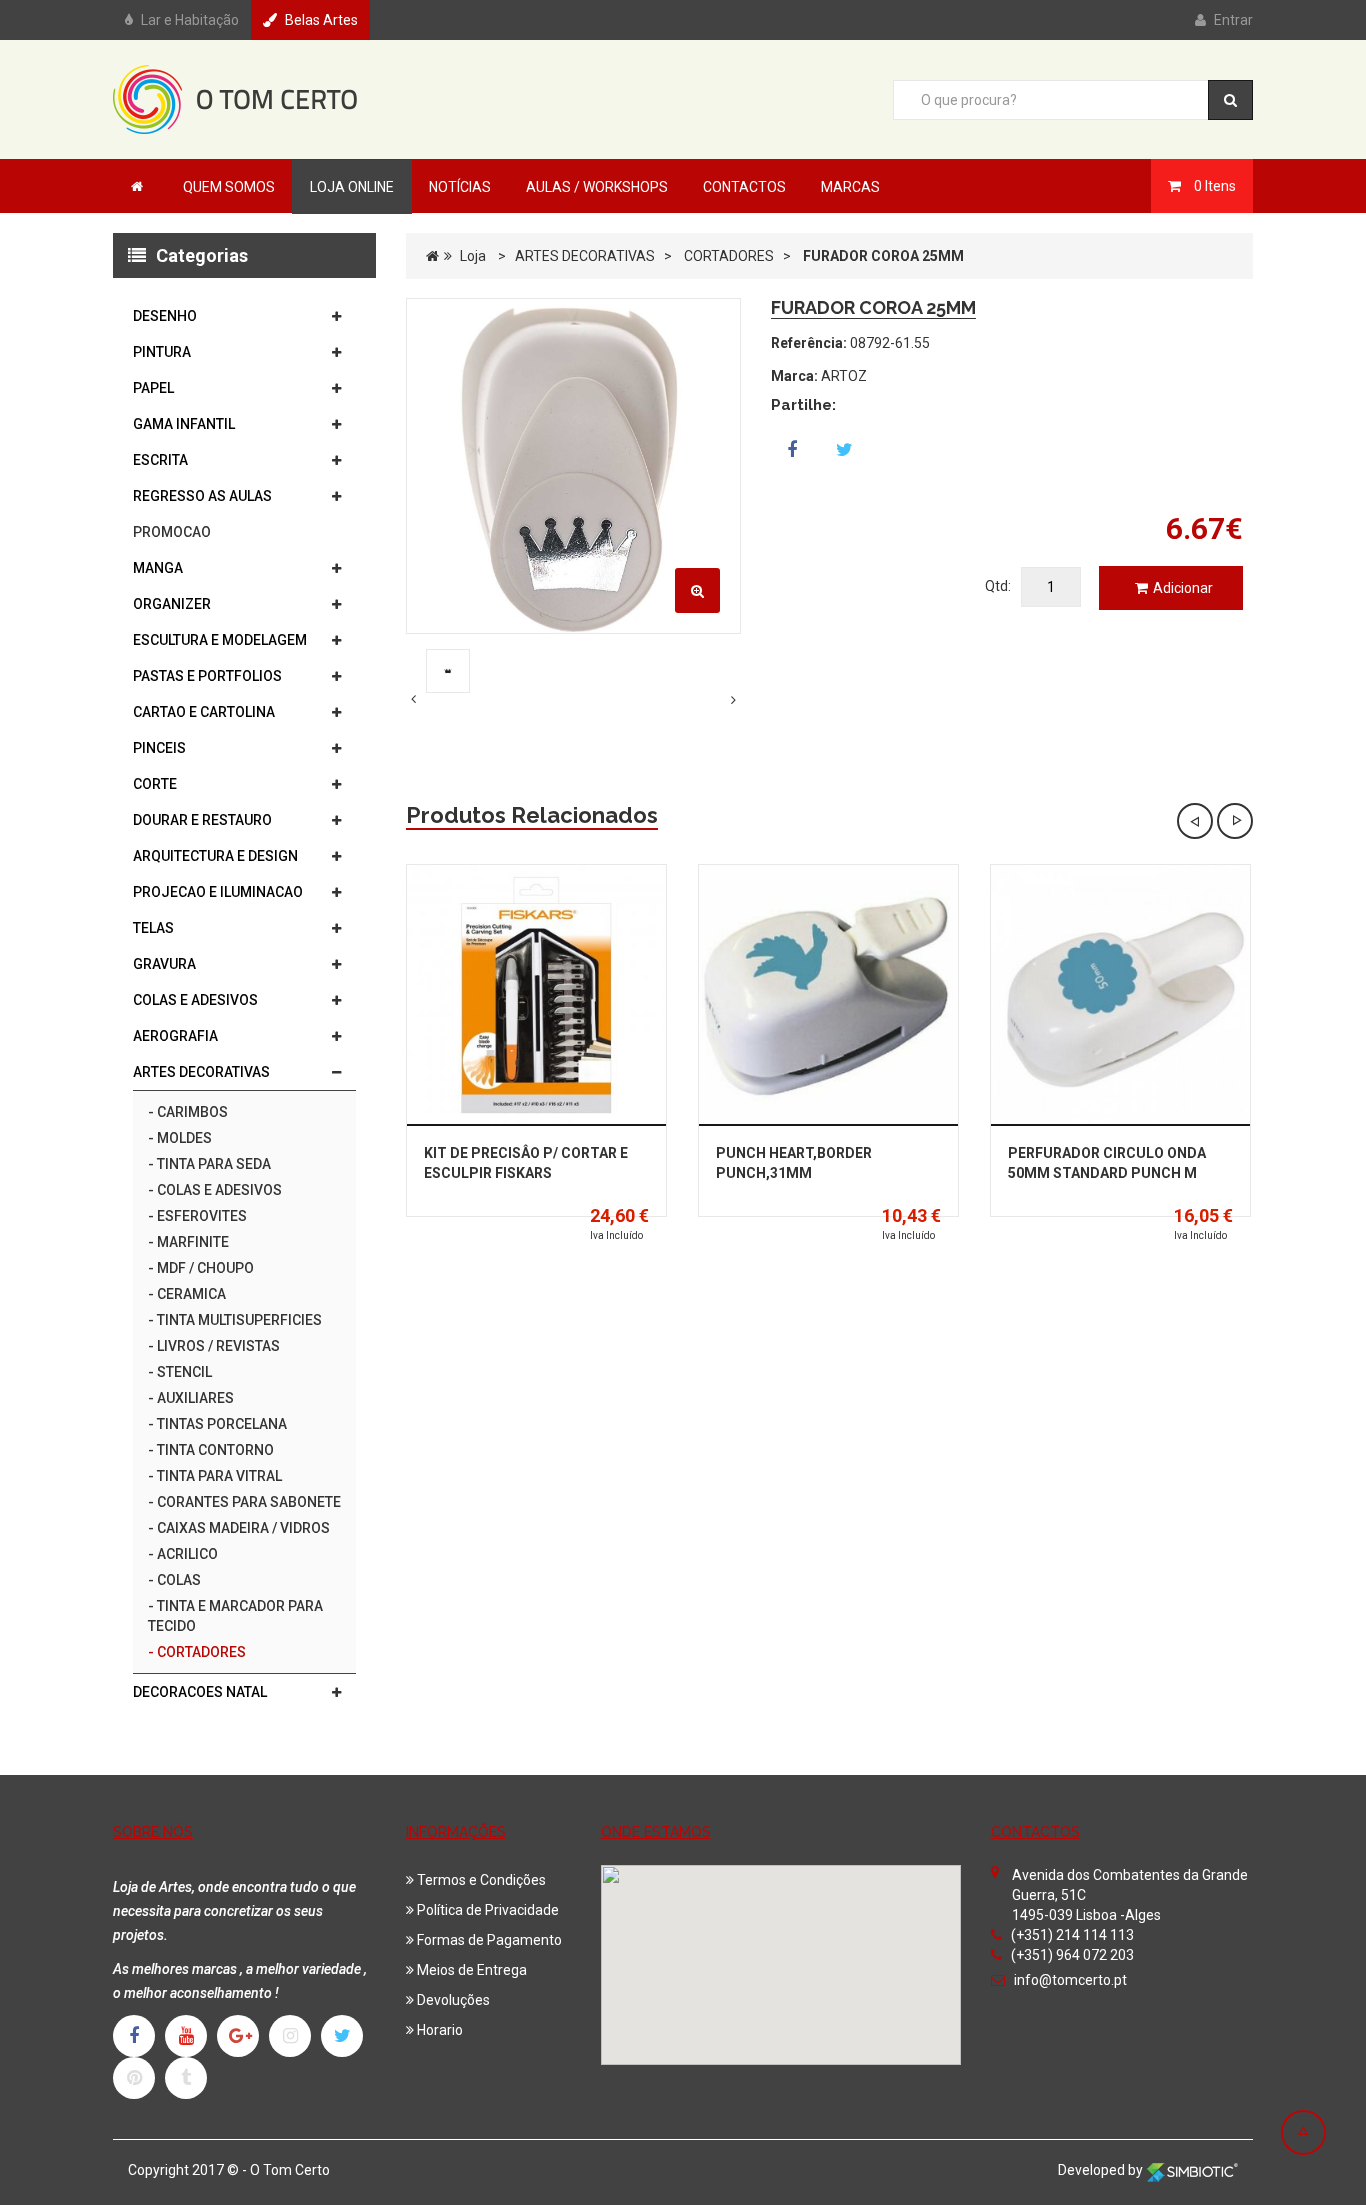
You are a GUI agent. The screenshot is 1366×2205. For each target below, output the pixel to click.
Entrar (1233, 20)
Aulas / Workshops (597, 187)
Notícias (460, 187)
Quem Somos (229, 187)
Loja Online (352, 187)
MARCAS (850, 187)
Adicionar (1183, 588)
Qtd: (998, 586)
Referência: (809, 343)
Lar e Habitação (190, 20)
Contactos (744, 187)
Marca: (794, 376)
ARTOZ (844, 376)
